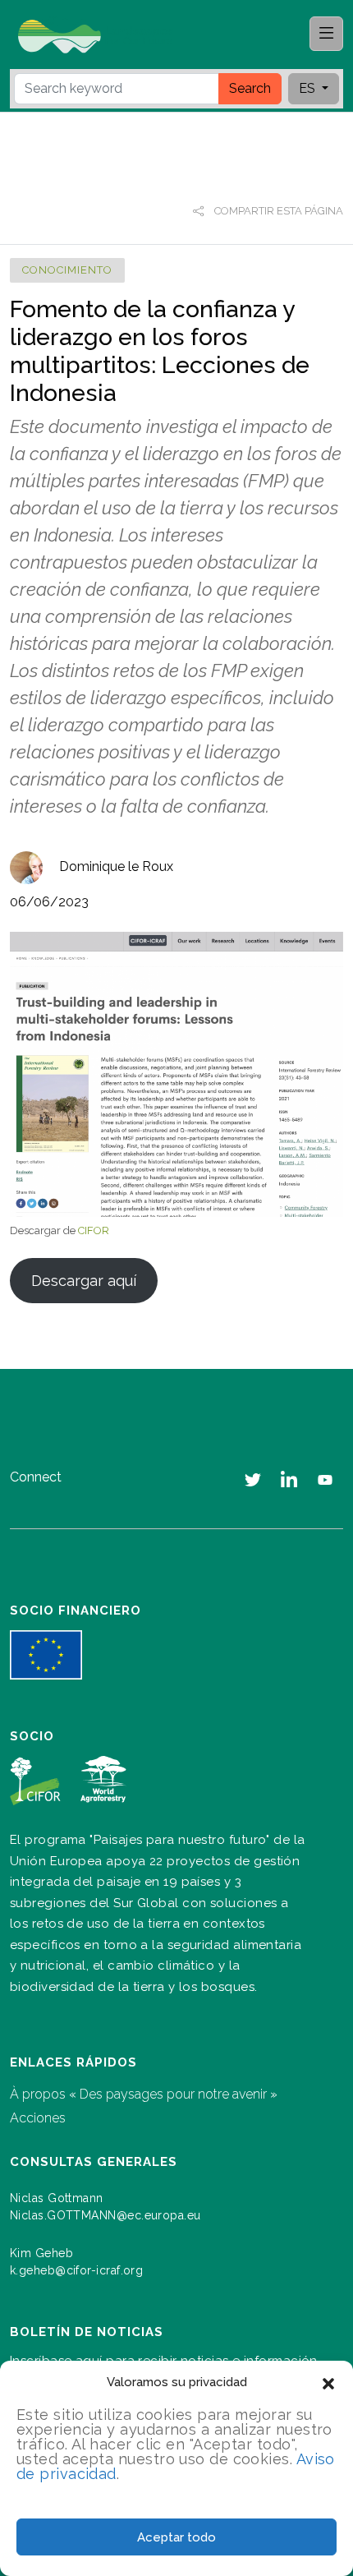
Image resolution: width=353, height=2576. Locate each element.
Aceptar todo (176, 2537)
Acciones (38, 2118)
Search (250, 88)
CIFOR (94, 1230)
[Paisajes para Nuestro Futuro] (102, 35)
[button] (328, 2382)
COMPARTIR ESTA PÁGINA (277, 211)
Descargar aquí (84, 1281)
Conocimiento (67, 270)
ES (309, 88)
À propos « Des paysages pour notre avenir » (144, 2094)
